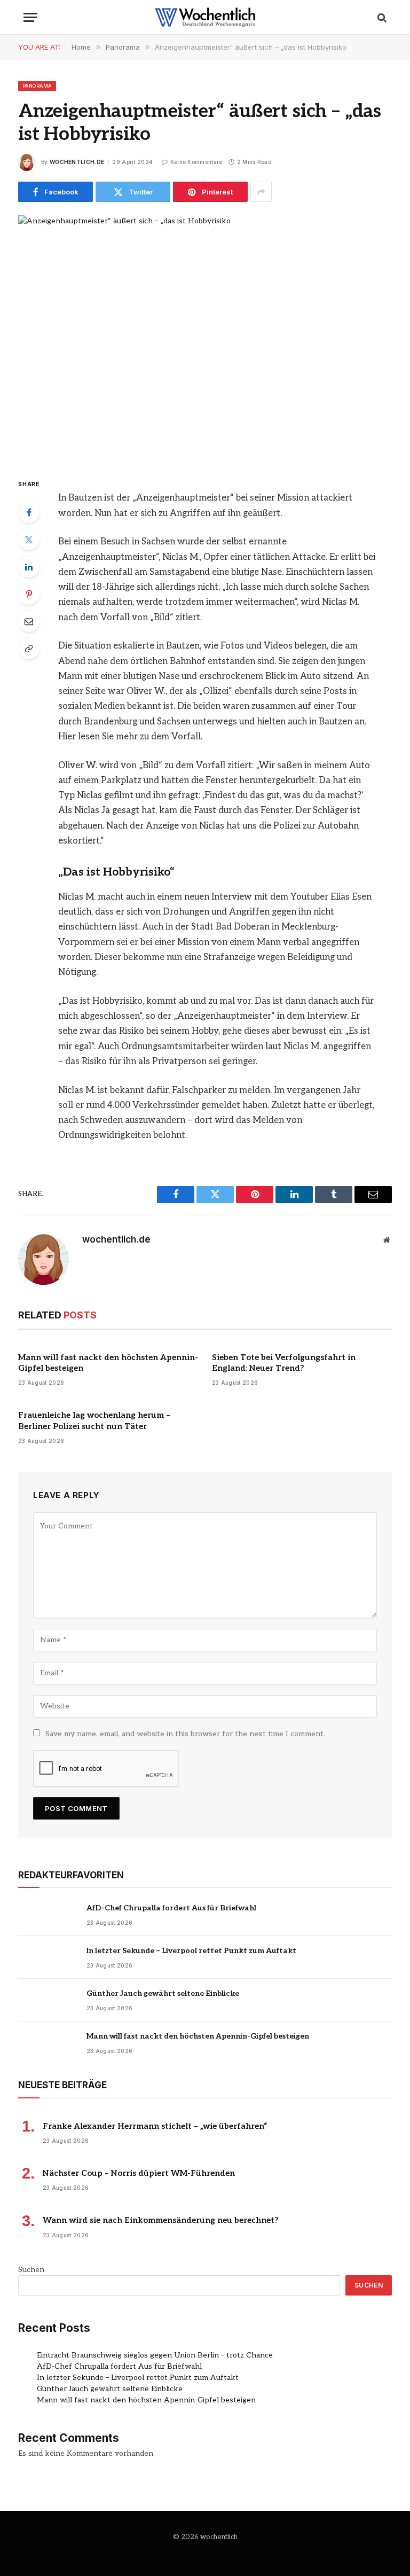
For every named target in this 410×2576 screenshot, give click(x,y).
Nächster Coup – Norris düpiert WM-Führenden (139, 2173)
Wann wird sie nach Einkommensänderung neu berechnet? (161, 2220)
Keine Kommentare (196, 162)
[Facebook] (29, 512)
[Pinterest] (29, 594)
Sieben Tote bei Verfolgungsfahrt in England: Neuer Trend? (284, 1363)
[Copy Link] (29, 649)
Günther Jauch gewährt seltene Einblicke (163, 1993)
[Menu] (30, 17)
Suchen (31, 2270)
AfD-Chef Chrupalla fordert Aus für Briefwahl (171, 1908)
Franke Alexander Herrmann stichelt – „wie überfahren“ (155, 2126)
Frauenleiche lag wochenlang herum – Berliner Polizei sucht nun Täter (94, 1420)
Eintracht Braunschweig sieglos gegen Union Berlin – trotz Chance (155, 2355)
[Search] (381, 17)
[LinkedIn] (29, 567)
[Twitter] (29, 540)
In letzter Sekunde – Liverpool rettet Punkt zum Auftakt (191, 1951)
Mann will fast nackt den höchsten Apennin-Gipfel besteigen (108, 1363)
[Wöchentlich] (205, 17)
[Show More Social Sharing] (261, 192)
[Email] (29, 621)
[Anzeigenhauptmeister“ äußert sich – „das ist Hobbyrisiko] (205, 337)
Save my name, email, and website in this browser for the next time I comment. (185, 1734)
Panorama (37, 86)
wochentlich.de (77, 162)
